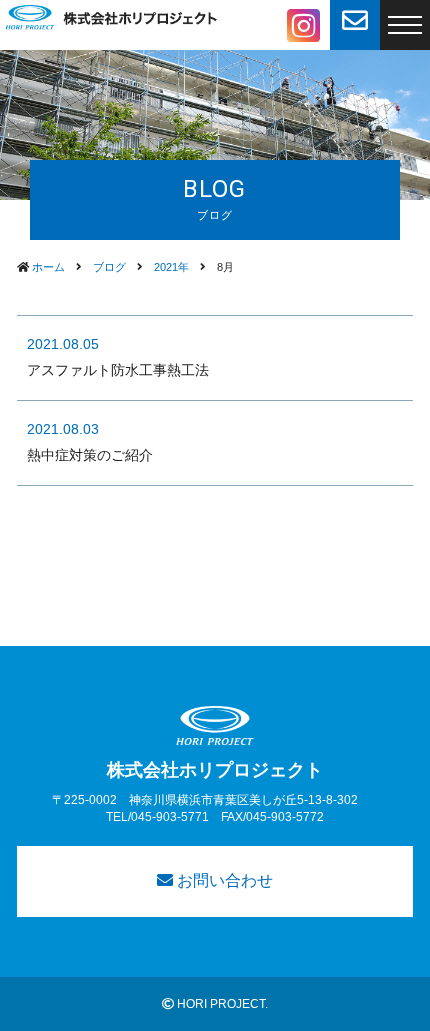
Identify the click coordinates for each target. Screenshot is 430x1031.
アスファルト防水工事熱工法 (118, 370)
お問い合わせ (223, 880)
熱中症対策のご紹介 (90, 455)
